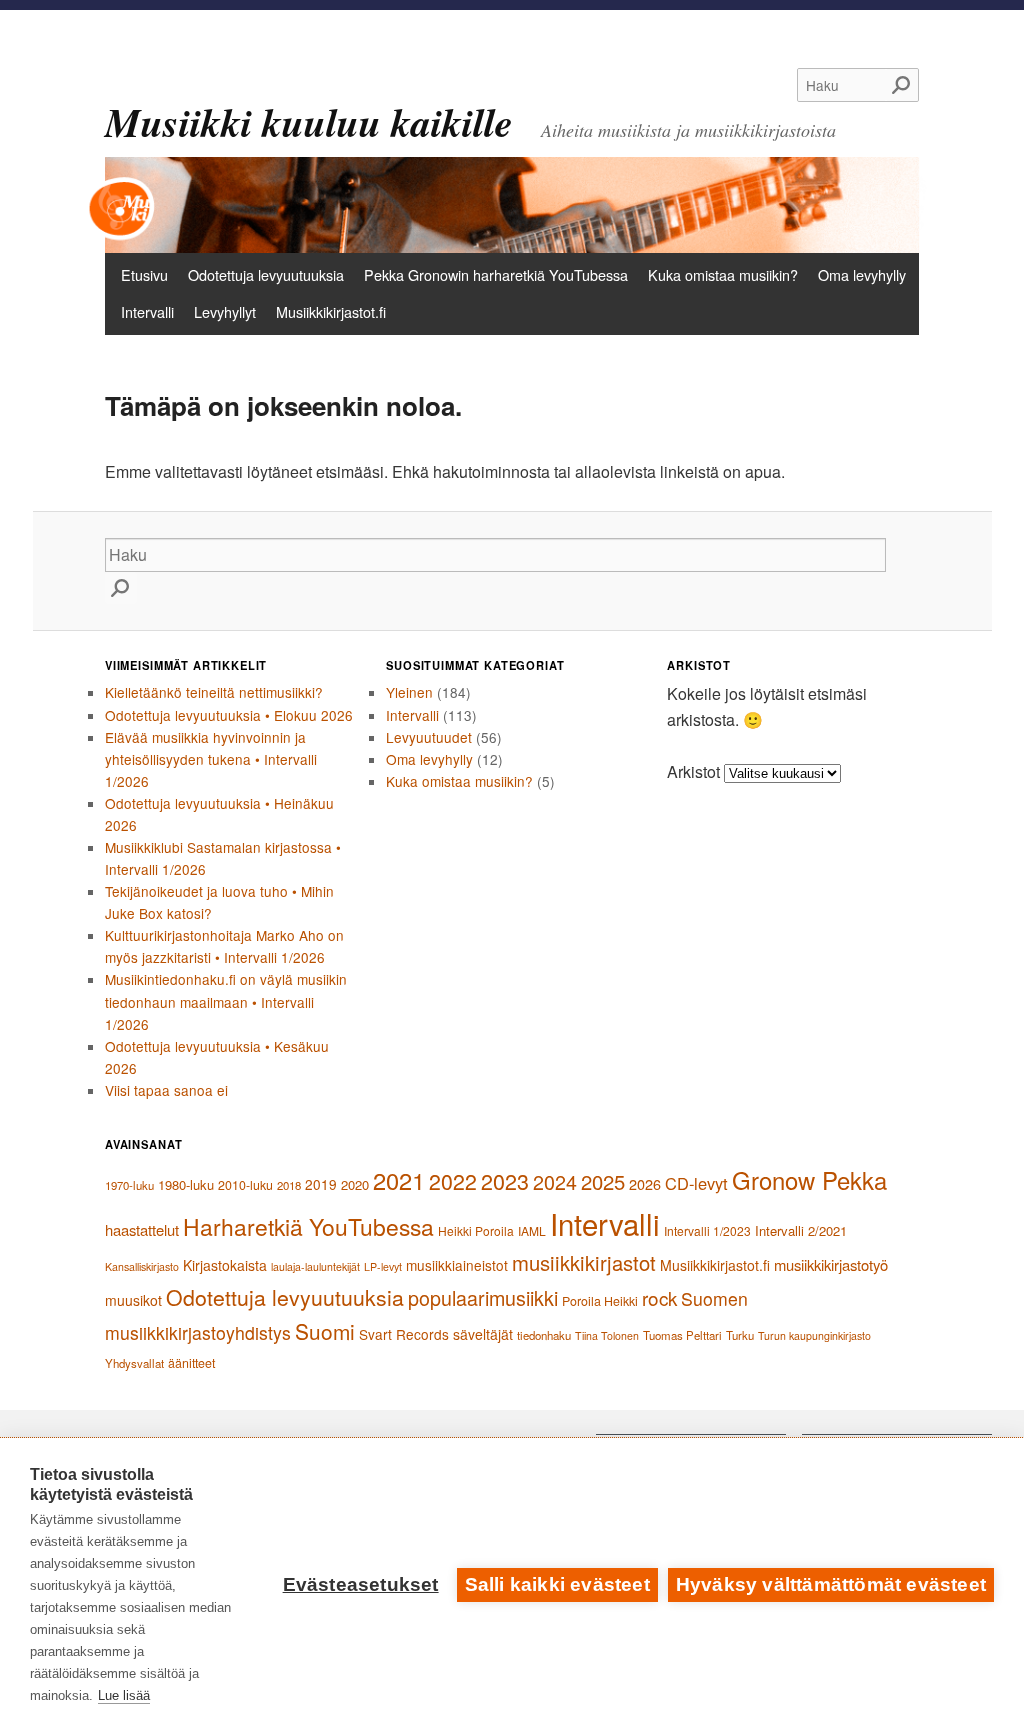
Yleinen (409, 692)
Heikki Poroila (476, 1230)
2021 (399, 1180)
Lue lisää (124, 1695)
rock (659, 1297)
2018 (289, 1185)
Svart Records (404, 1334)
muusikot (133, 1300)
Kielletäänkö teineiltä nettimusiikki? (214, 692)
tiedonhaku (544, 1335)
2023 (505, 1180)
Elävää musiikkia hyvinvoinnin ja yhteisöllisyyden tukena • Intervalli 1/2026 (211, 759)
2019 (321, 1184)
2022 (453, 1181)
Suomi (325, 1331)
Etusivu (144, 274)
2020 (355, 1184)
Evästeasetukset (361, 1584)
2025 (603, 1181)
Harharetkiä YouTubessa (308, 1226)
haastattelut (142, 1229)
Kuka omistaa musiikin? (723, 274)
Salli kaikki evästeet (557, 1584)
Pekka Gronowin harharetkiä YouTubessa (496, 274)
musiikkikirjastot (584, 1262)
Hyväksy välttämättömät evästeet (831, 1584)
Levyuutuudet (429, 737)
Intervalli (147, 311)
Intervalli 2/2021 (801, 1230)
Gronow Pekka (809, 1180)
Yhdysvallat (134, 1363)
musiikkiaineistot (457, 1265)
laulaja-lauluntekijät (315, 1266)
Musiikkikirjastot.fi (331, 311)
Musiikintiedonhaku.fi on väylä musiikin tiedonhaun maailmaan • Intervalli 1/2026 (226, 1001)
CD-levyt (696, 1183)
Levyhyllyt (225, 311)
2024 (555, 1181)
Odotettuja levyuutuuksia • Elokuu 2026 (229, 715)
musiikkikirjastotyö (831, 1264)
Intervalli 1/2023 (707, 1230)
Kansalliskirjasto (142, 1266)
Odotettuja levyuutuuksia (266, 274)
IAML (532, 1230)
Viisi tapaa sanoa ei (166, 1090)
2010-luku (245, 1185)
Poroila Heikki (600, 1301)
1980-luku (186, 1184)
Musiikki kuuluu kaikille (309, 122)
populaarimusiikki (483, 1297)
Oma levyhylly (862, 274)
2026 (645, 1183)
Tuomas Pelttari (682, 1335)
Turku (740, 1335)
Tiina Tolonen (607, 1335)
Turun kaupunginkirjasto (814, 1335)
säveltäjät (483, 1334)
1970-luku (129, 1185)
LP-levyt (383, 1266)
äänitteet (191, 1363)
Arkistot (693, 771)
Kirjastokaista (225, 1265)
